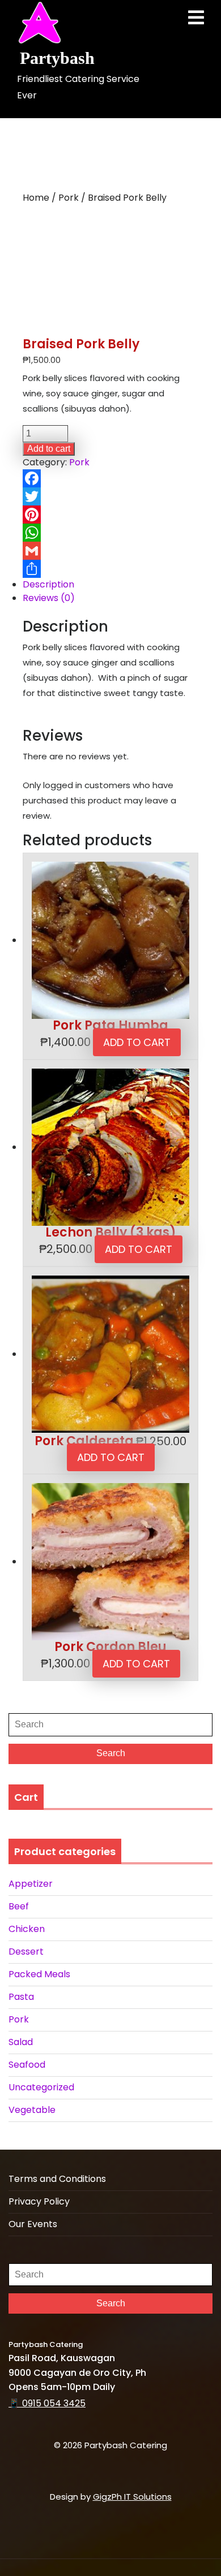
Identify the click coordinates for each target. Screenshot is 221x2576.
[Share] (110, 569)
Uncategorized (41, 2087)
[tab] (196, 18)
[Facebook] (110, 478)
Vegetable (32, 2110)
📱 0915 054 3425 (47, 2403)
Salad (21, 2042)
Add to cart (49, 449)
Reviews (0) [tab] (49, 598)
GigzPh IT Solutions (132, 2497)
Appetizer (31, 1884)
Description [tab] (48, 584)
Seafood (27, 2065)
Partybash (57, 58)
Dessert (26, 1952)
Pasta (21, 1997)
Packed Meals (39, 1974)
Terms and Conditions (57, 2179)
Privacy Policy (39, 2201)
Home (36, 198)
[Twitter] (110, 496)
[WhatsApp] (110, 533)
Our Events (33, 2224)
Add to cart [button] (137, 1042)
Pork (69, 198)
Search (111, 1753)
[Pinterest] (110, 515)
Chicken (27, 1929)
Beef (19, 1906)
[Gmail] (110, 551)
